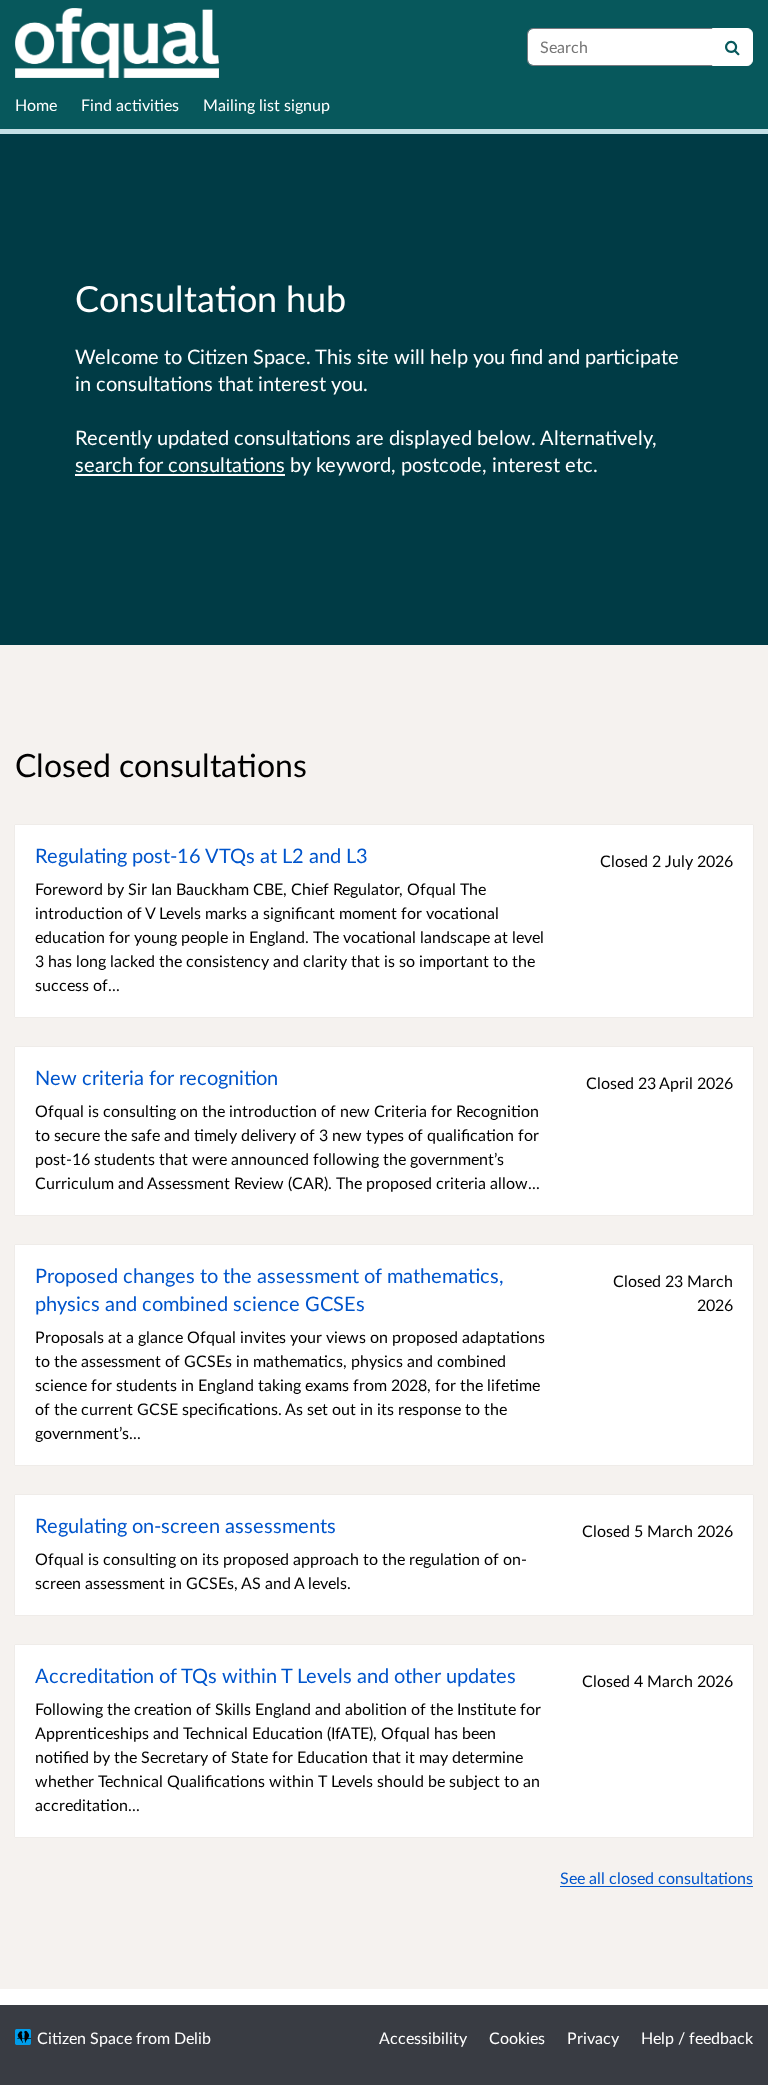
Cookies (517, 2037)
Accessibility (423, 2037)
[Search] (732, 47)
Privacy (593, 2037)
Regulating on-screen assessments (185, 1525)
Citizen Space (84, 2037)
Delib (192, 2037)
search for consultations (180, 464)
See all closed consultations (656, 1877)
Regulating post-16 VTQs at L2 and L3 (201, 855)
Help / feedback (697, 2037)
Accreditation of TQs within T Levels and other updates (275, 1675)
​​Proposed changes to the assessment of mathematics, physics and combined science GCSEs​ (269, 1289)
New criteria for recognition (156, 1077)
